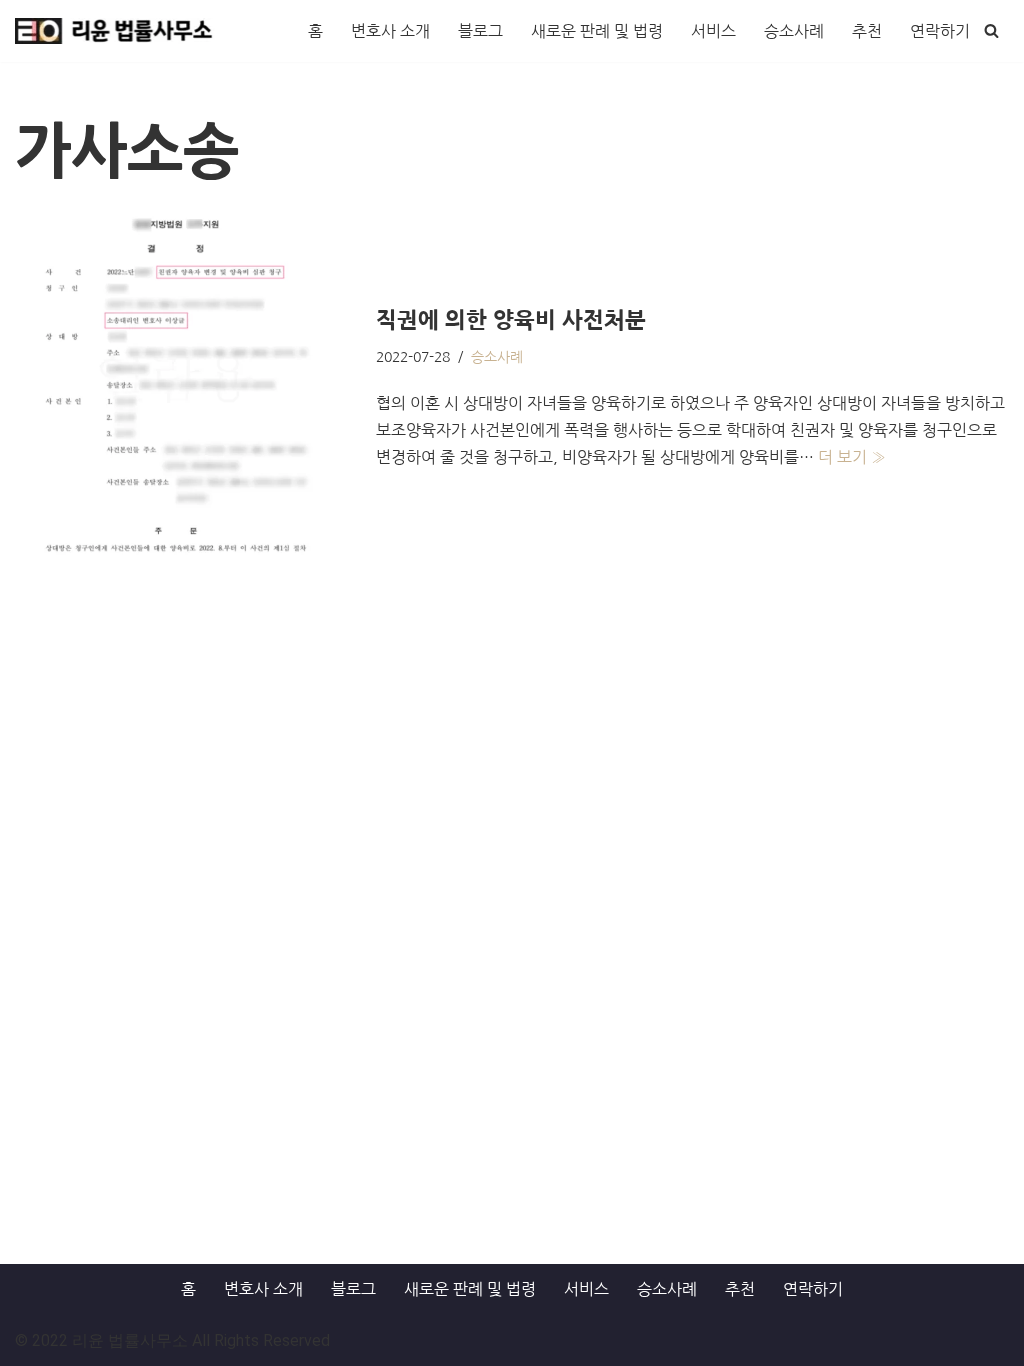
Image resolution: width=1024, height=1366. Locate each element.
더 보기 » (852, 457)
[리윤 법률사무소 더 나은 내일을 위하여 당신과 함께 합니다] (115, 31)
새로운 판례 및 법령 (597, 31)
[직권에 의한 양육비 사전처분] (185, 388)
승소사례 (794, 31)
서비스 (713, 31)
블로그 (480, 31)
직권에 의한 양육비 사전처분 (511, 320)
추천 (867, 31)
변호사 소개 (390, 31)
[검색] (991, 30)
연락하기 (940, 31)
